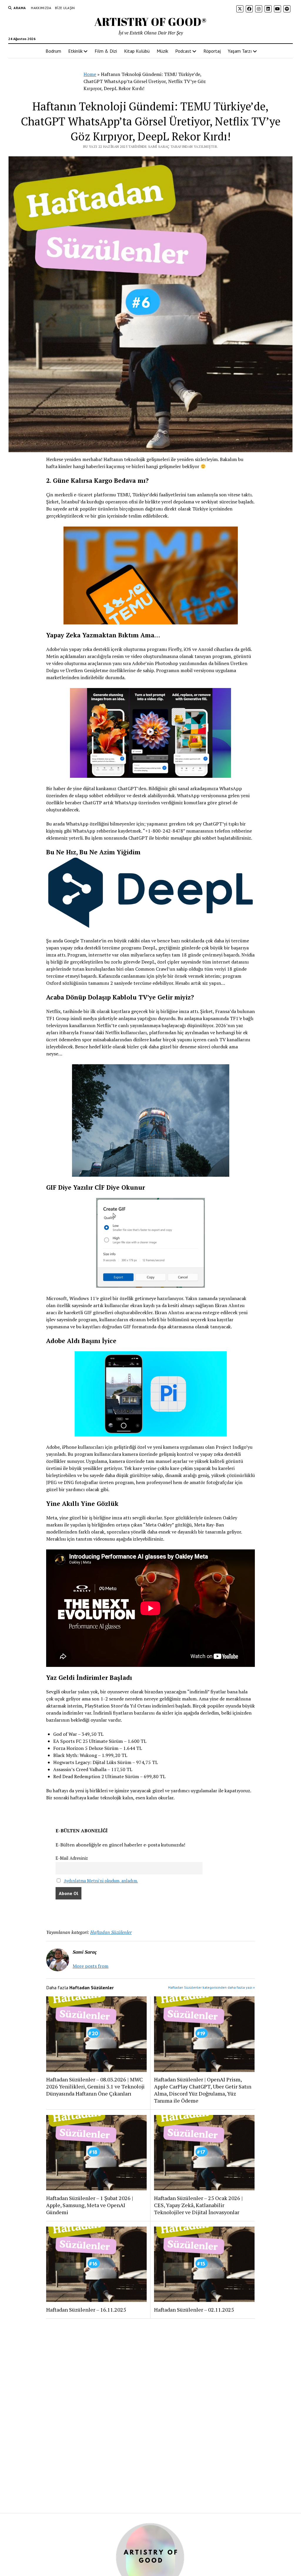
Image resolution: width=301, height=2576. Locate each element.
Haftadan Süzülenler (111, 1932)
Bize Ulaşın (65, 8)
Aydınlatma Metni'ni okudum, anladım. (101, 1881)
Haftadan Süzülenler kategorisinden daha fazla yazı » (211, 1987)
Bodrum (53, 51)
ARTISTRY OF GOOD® (150, 22)
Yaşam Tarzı (240, 51)
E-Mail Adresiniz (72, 1858)
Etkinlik (75, 51)
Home (90, 74)
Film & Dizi (106, 51)
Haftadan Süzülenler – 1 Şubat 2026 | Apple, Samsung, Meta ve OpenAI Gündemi (90, 2205)
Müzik (162, 51)
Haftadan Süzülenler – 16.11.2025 (86, 2310)
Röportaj (212, 51)
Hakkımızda (41, 8)
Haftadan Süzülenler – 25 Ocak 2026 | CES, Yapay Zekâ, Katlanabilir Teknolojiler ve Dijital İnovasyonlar (198, 2205)
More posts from (91, 1966)
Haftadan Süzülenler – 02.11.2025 (194, 2310)
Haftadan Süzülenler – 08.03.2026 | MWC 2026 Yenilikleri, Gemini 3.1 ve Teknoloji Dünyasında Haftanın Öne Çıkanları (95, 2086)
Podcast (183, 51)
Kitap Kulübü (137, 51)
